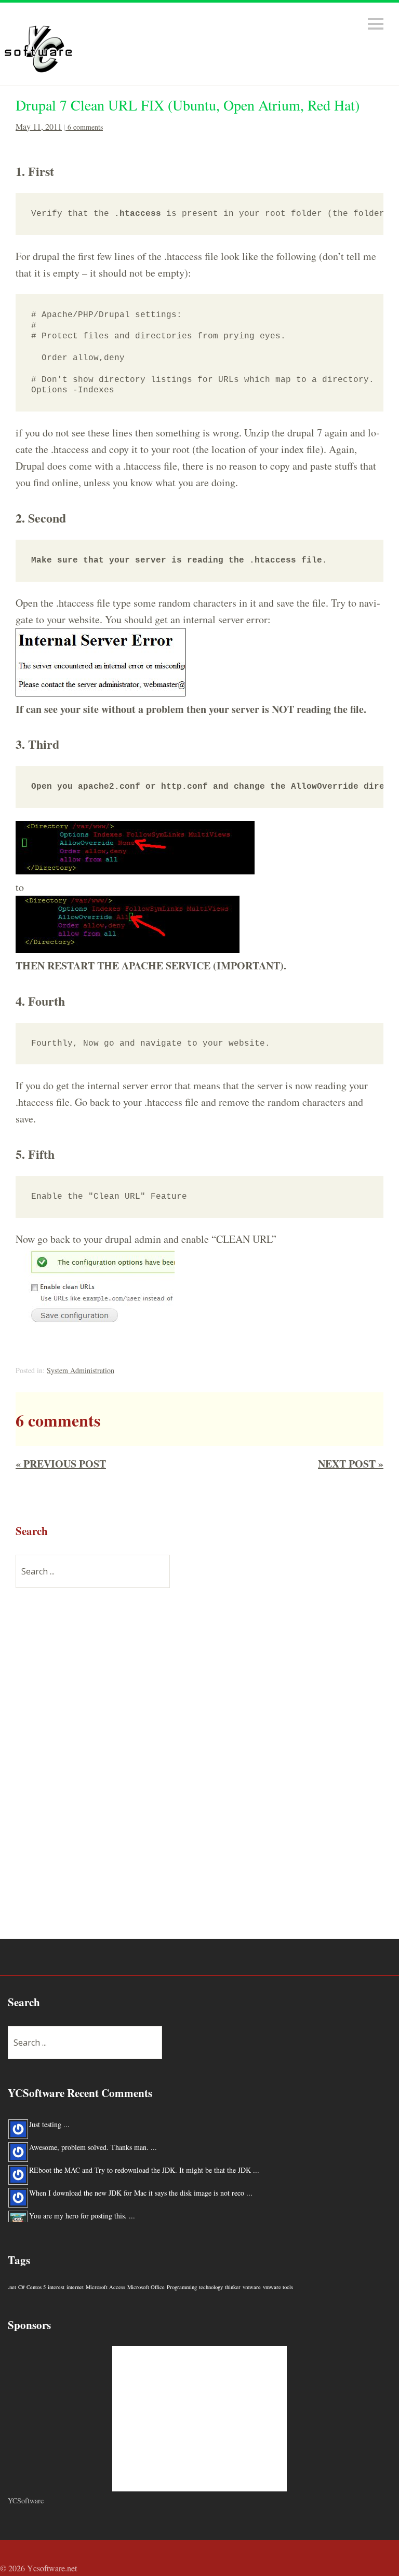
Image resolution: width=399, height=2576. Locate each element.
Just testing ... (49, 2122)
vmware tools (278, 2287)
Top (388, 2570)
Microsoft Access (105, 2287)
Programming (182, 2287)
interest (56, 2287)
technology (211, 2287)
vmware (252, 2287)
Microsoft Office (146, 2287)
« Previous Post (61, 1464)
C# (21, 2287)
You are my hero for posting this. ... (82, 2213)
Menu (376, 24)
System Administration (81, 1370)
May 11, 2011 (39, 126)
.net (12, 2287)
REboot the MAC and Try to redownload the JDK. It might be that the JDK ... (144, 2167)
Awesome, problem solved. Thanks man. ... (93, 2145)
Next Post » (351, 1464)
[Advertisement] (94, 1770)
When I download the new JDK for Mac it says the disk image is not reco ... (141, 2190)
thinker (233, 2287)
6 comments (85, 127)
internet (75, 2287)
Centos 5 (36, 2287)
